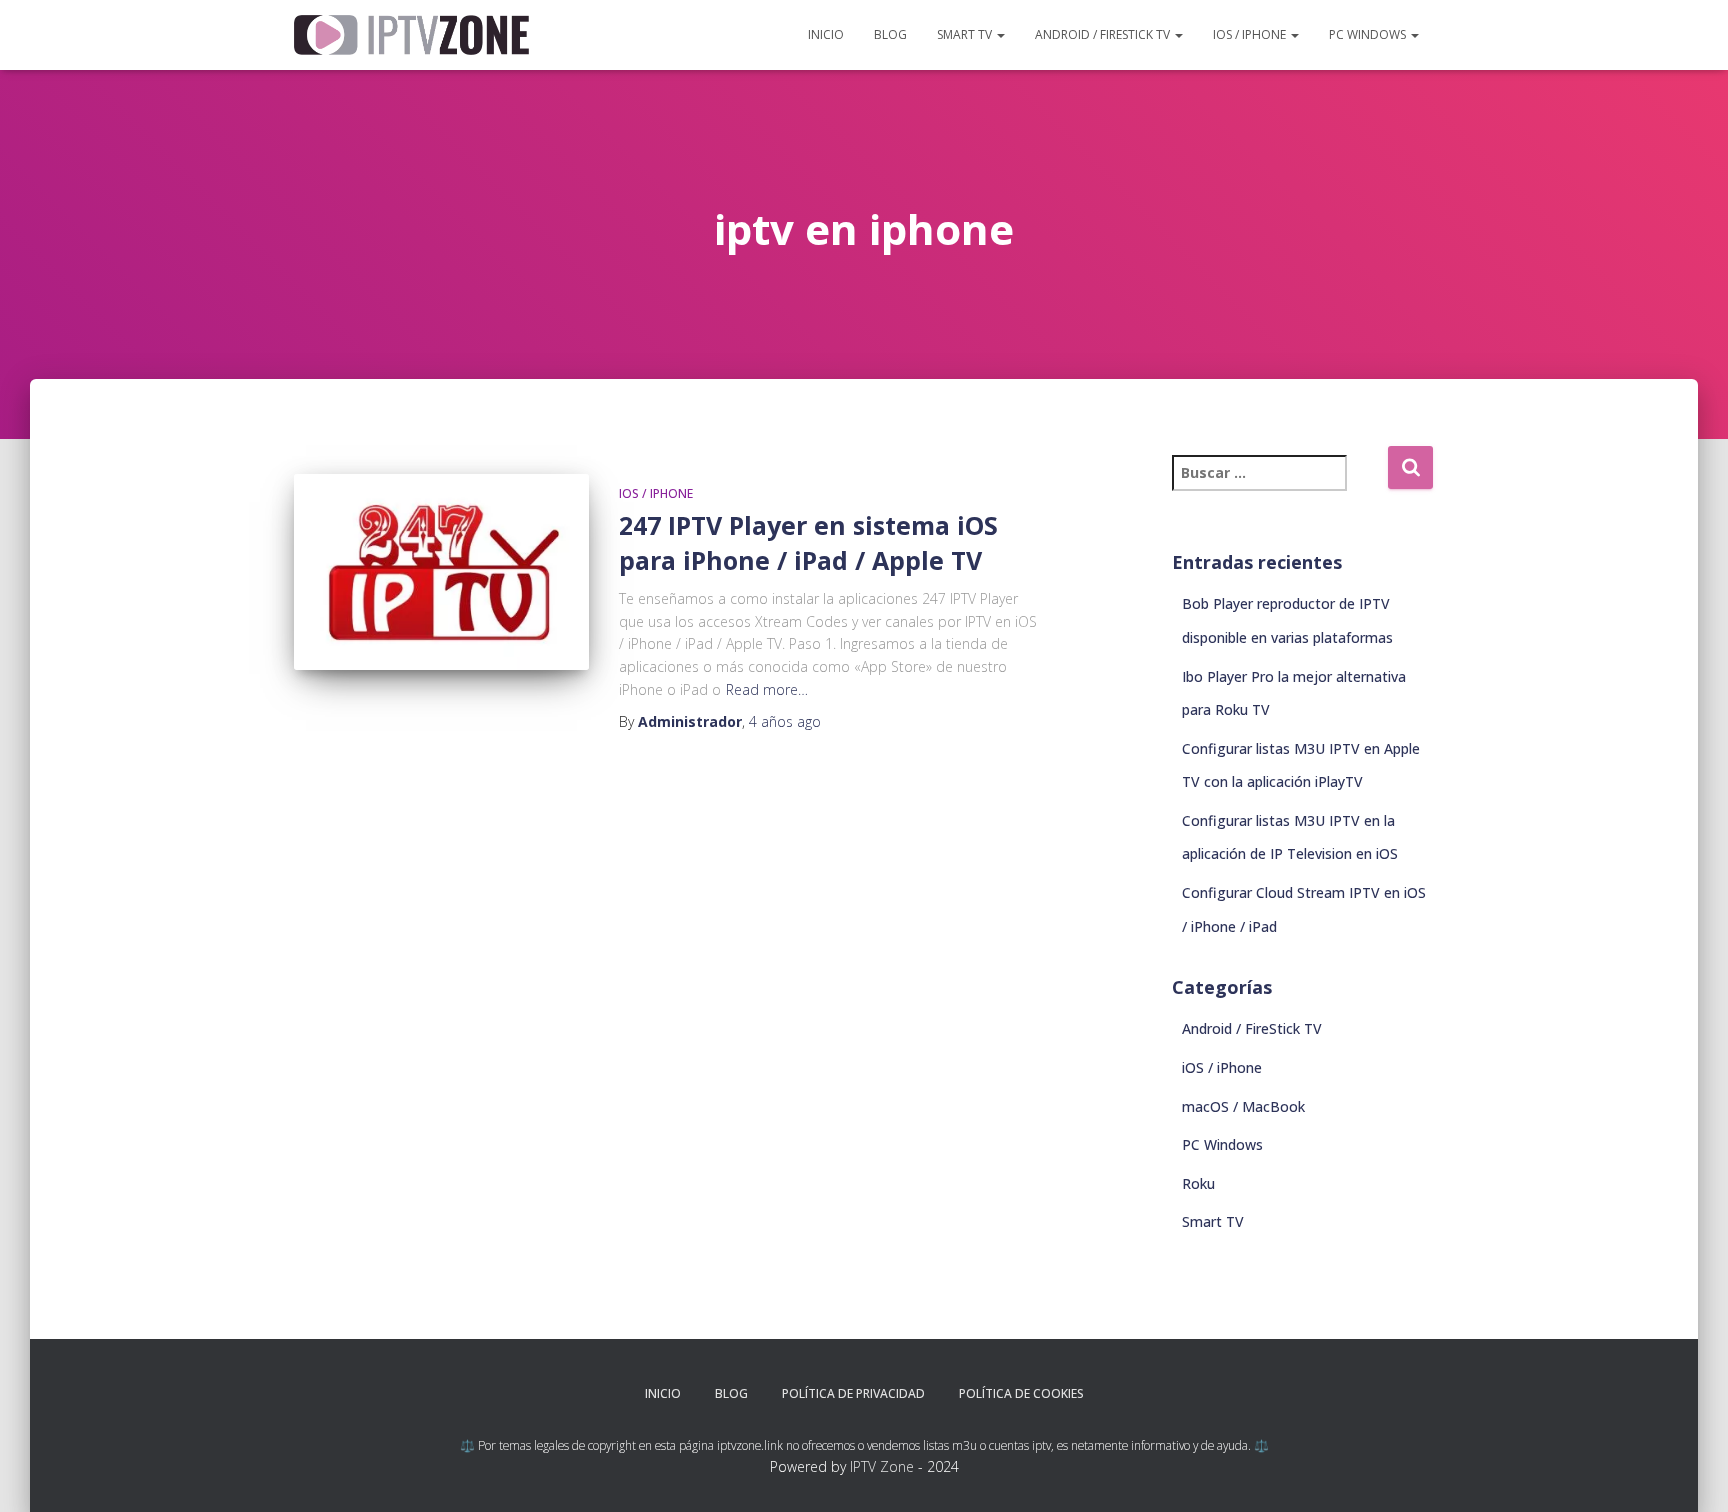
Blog (890, 34)
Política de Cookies (1021, 1393)
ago (785, 721)
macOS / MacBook (1243, 1106)
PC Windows (1369, 34)
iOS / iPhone (1251, 34)
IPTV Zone (882, 1466)
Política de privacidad (853, 1393)
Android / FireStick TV (1104, 34)
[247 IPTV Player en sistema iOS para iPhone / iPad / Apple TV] (441, 572)
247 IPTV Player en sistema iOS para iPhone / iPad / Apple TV (808, 542)
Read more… (767, 689)
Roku (1198, 1183)
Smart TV (966, 34)
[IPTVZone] (411, 34)
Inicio (826, 34)
